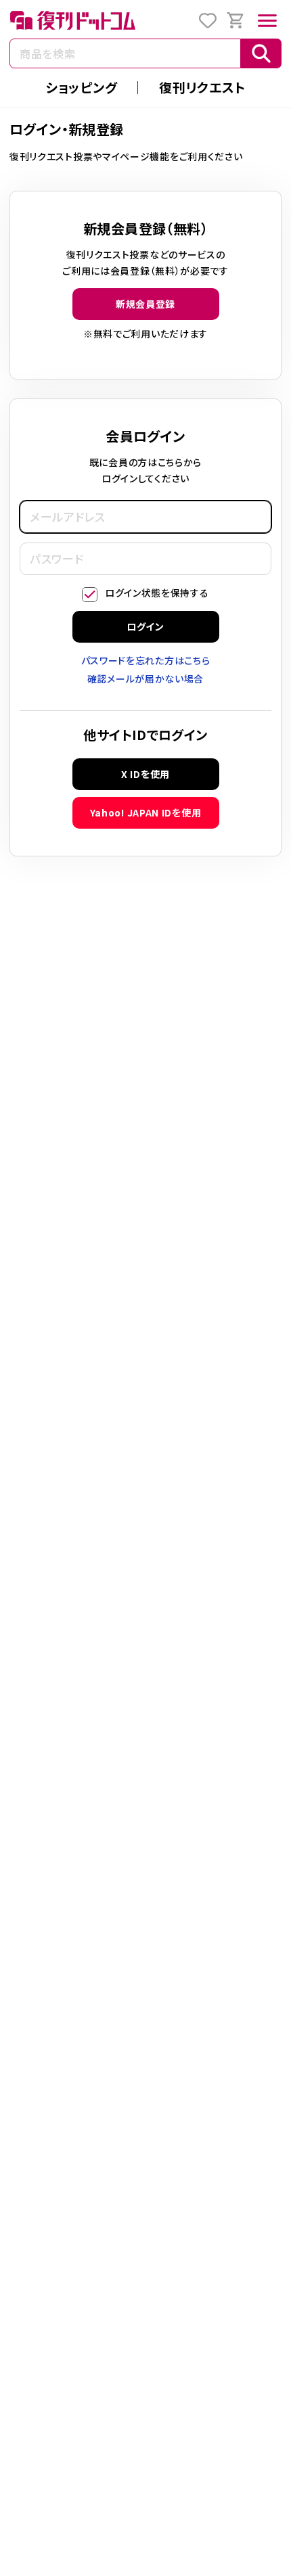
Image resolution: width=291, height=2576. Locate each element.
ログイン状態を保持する (157, 593)
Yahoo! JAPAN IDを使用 (146, 812)
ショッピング (81, 87)
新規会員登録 (145, 304)
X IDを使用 (145, 774)
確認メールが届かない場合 (145, 678)
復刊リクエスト (202, 87)
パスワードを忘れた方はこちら (146, 660)
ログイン (145, 626)
